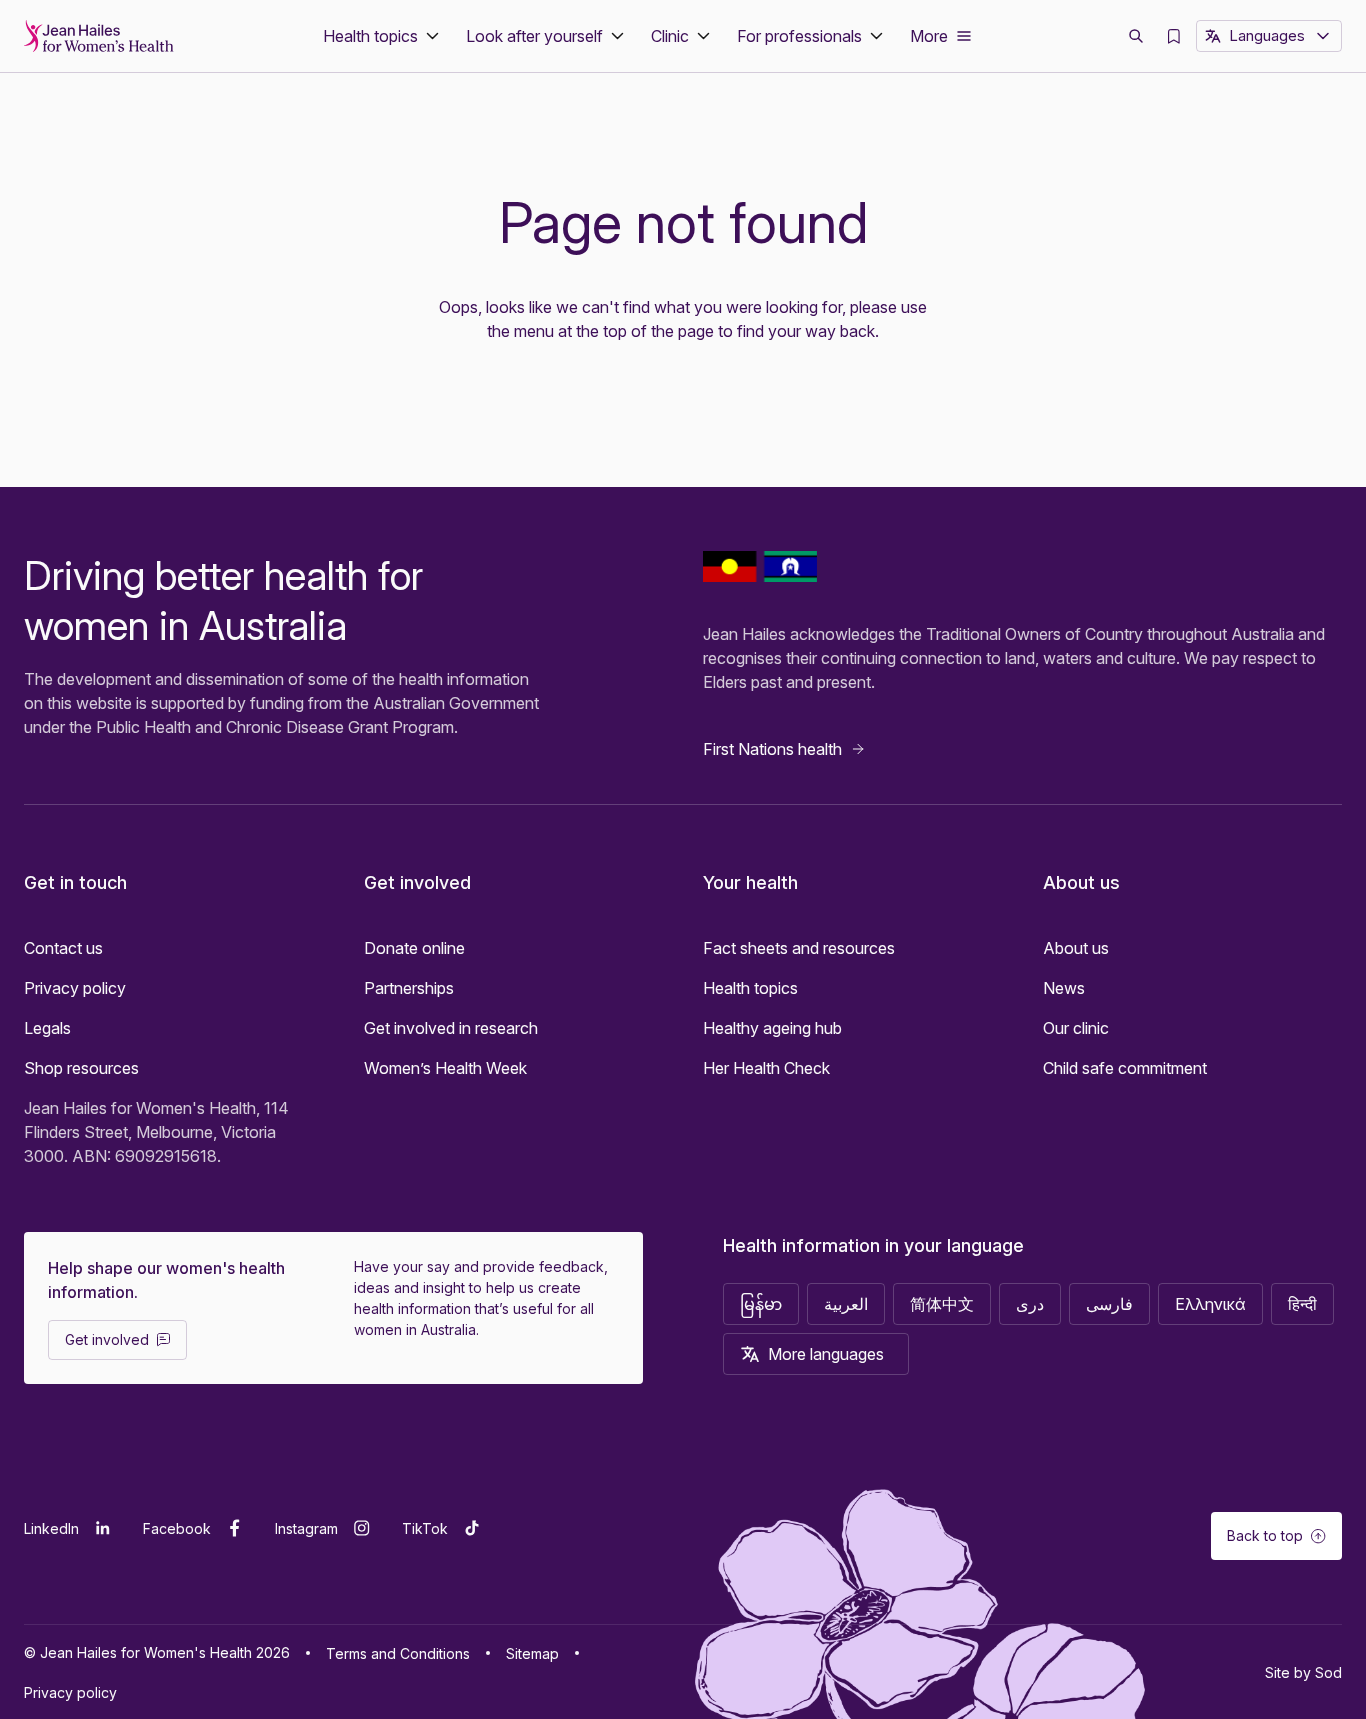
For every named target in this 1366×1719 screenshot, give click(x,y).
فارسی (1109, 1304)
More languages (826, 1354)
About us (1076, 948)
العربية (846, 1304)
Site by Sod (1303, 1672)
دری (1030, 1304)
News (1064, 988)
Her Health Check (766, 1068)
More (929, 36)
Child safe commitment (1125, 1068)
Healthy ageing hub (772, 1028)
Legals (47, 1028)
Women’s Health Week (445, 1068)
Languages (1267, 35)
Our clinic (1076, 1028)
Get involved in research (451, 1028)
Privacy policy (75, 988)
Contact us (63, 948)
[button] (382, 36)
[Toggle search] (1136, 36)
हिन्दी (1302, 1304)
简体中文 (942, 1304)
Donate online (414, 948)
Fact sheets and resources (799, 948)
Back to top (1265, 1535)
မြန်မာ (761, 1304)
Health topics (750, 988)
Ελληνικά (1210, 1304)
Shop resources (81, 1068)
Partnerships (409, 988)
